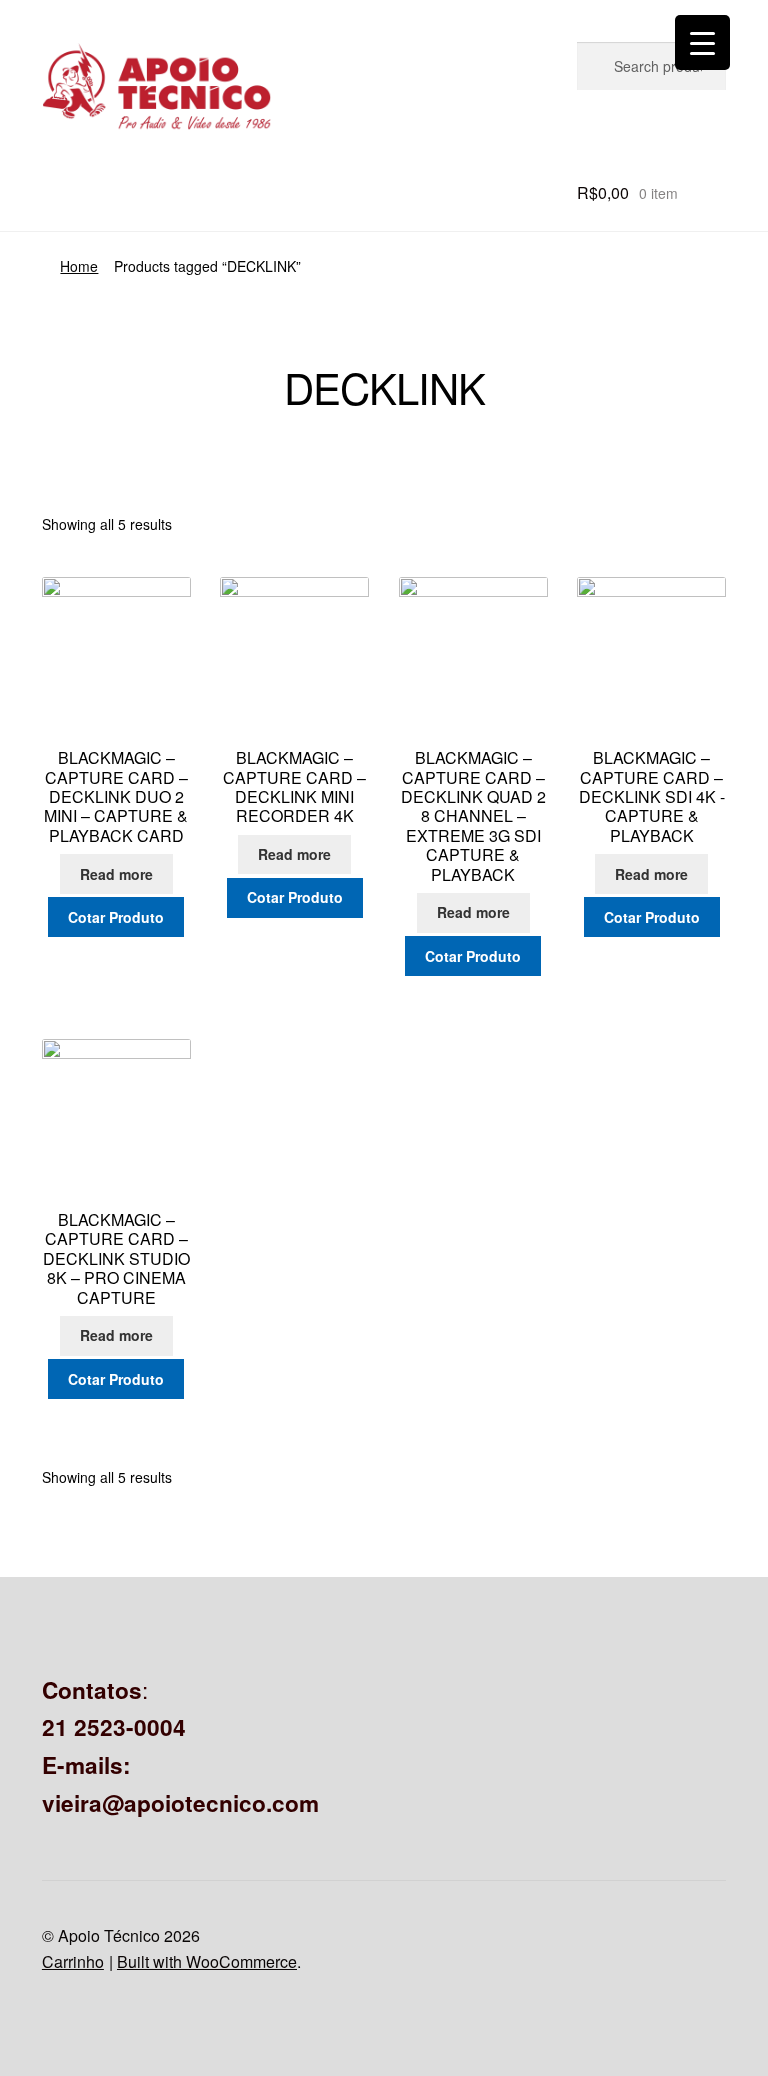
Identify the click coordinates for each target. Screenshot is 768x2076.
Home (79, 266)
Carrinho (73, 1961)
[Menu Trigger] (702, 42)
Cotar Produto (116, 917)
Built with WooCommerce (207, 1961)
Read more (116, 874)
